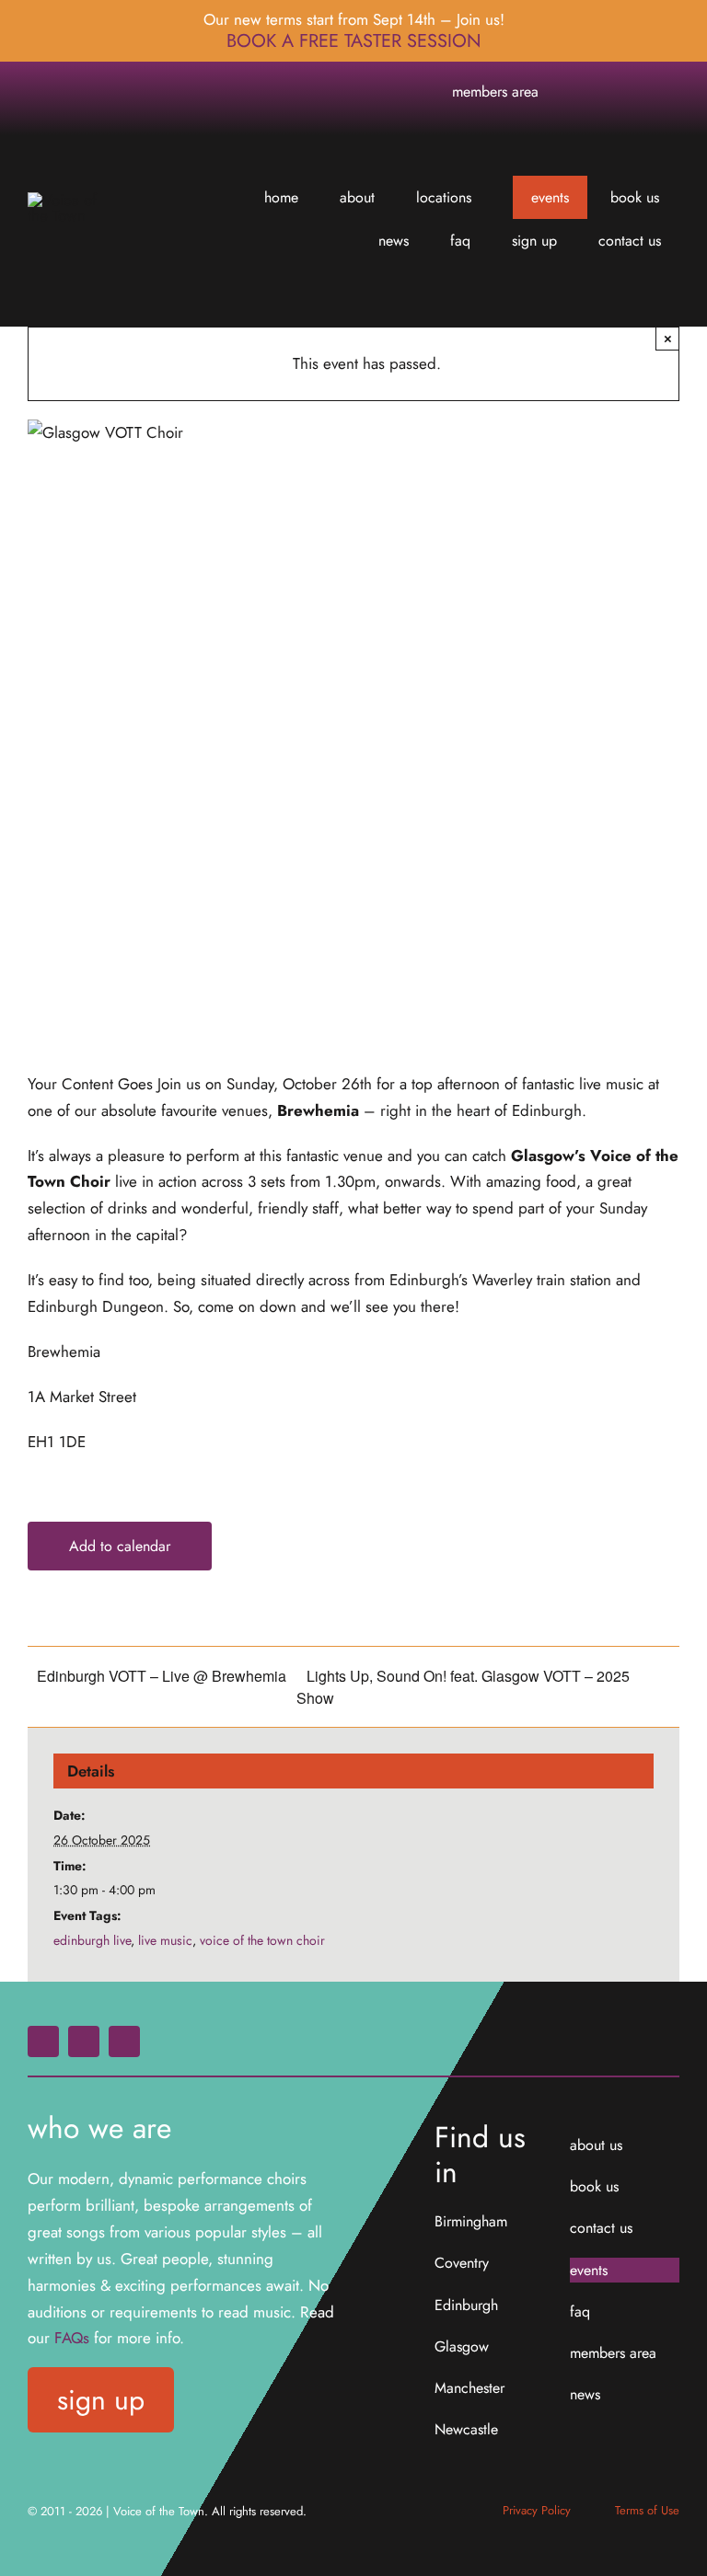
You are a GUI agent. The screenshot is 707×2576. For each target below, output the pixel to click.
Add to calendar (120, 1546)
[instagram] (636, 92)
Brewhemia (318, 1110)
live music (165, 1940)
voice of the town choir (262, 1940)
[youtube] (666, 92)
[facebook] (607, 92)
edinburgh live (92, 1940)
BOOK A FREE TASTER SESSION (354, 41)
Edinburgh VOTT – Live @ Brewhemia (162, 1676)
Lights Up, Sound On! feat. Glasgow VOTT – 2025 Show (463, 1687)
